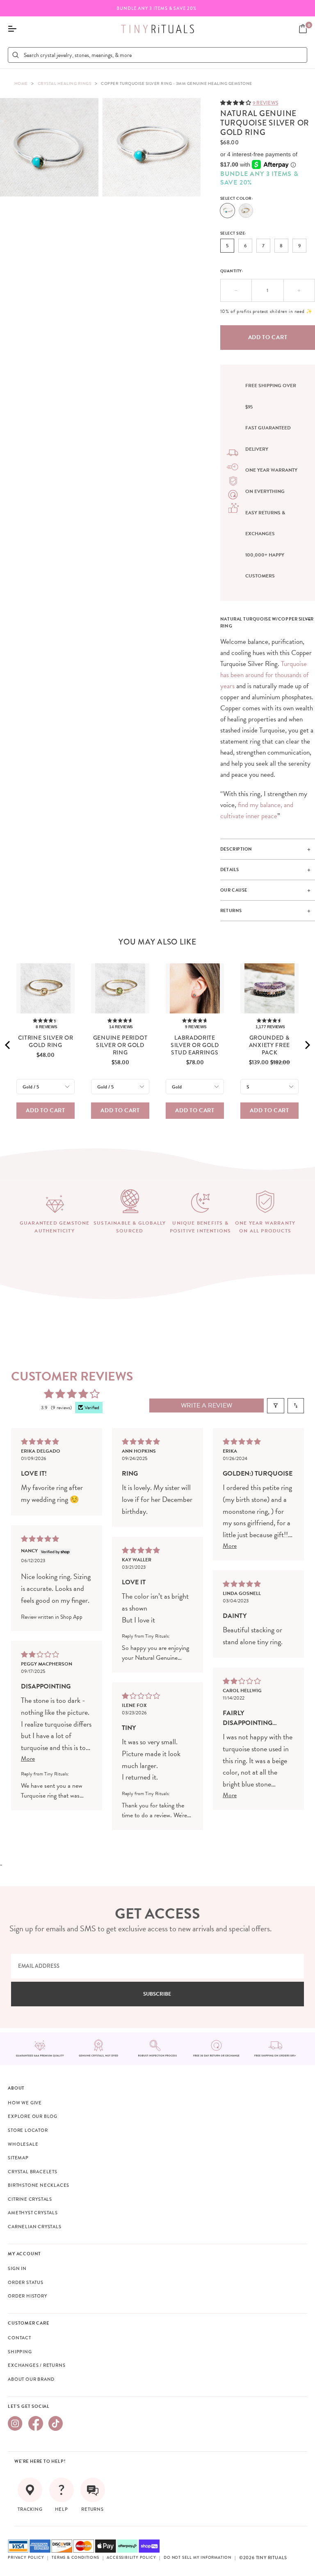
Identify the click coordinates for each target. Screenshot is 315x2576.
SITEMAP (18, 2158)
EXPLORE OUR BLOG (33, 2116)
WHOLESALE (23, 2144)
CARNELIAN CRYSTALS (34, 2227)
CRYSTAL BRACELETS (33, 2172)
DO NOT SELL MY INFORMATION (197, 2558)
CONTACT (19, 2338)
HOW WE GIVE (25, 2103)
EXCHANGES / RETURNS (37, 2365)
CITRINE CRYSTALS (30, 2199)
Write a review (207, 1406)
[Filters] (276, 1406)
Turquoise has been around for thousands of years (264, 675)
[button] (236, 102)
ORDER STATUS (26, 2282)
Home (21, 83)
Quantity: (232, 271)
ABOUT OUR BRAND (31, 2379)
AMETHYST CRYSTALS (33, 2213)
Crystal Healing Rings (65, 83)
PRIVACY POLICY (26, 2558)
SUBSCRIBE (157, 1994)
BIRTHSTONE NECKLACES (39, 2185)
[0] (303, 29)
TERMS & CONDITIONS (75, 2558)
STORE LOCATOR (28, 2130)
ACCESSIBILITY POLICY (131, 2558)
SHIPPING (20, 2352)
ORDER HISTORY (27, 2296)
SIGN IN (17, 2268)
